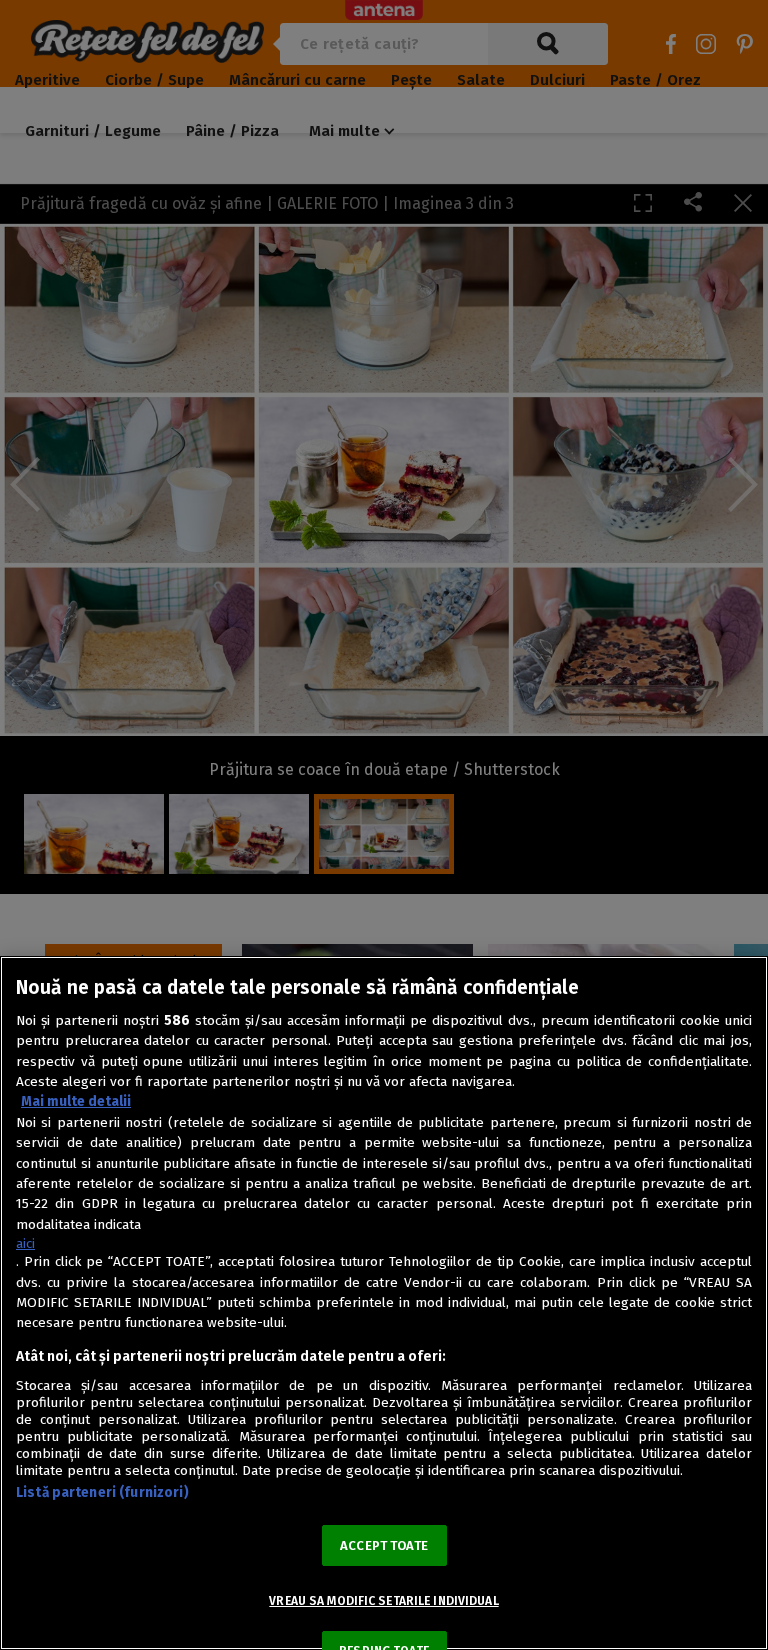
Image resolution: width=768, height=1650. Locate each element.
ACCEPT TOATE (384, 1545)
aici (25, 1243)
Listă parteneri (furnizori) (102, 1492)
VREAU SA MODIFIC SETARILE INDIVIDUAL (383, 1601)
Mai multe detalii (76, 1101)
